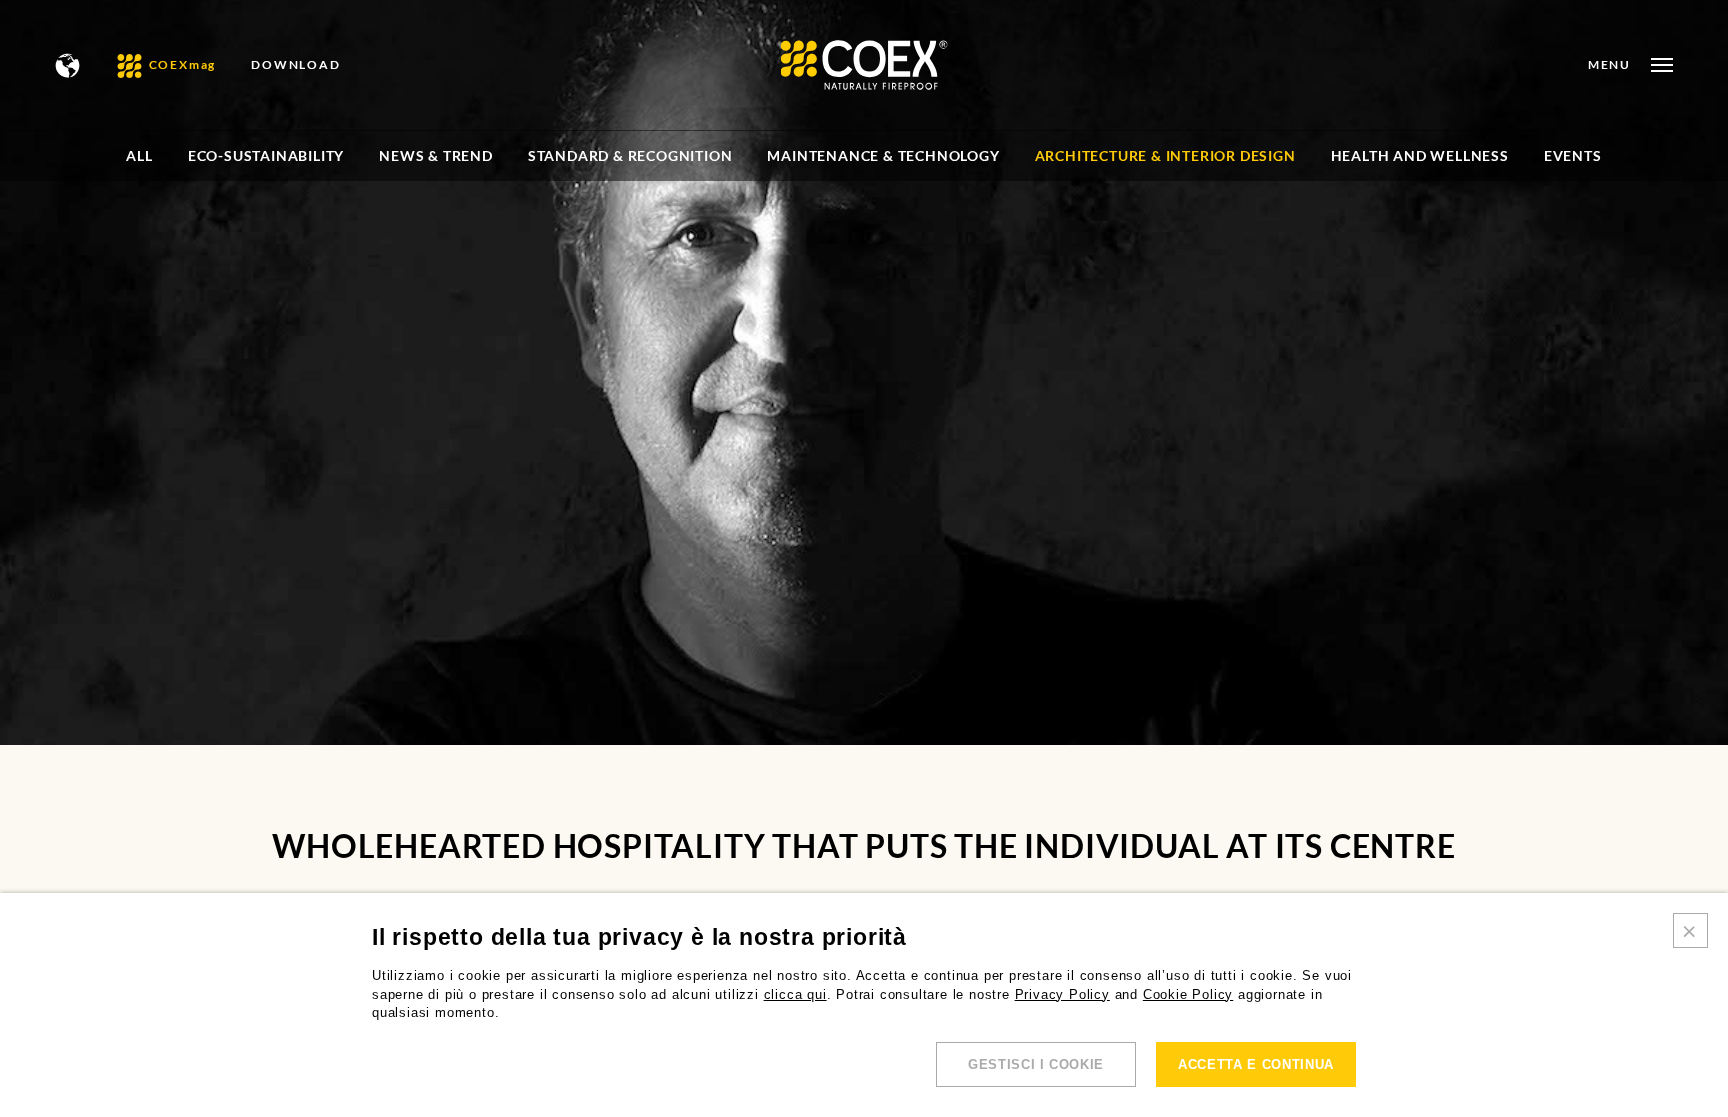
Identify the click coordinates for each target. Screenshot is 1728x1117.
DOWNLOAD (295, 65)
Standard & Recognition (630, 155)
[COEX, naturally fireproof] (864, 65)
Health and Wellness (1420, 155)
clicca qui (795, 994)
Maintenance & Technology (883, 155)
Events (1573, 155)
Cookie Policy (1188, 994)
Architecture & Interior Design (1165, 155)
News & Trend (436, 155)
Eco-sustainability (266, 155)
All (139, 155)
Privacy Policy (1062, 994)
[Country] (68, 65)
